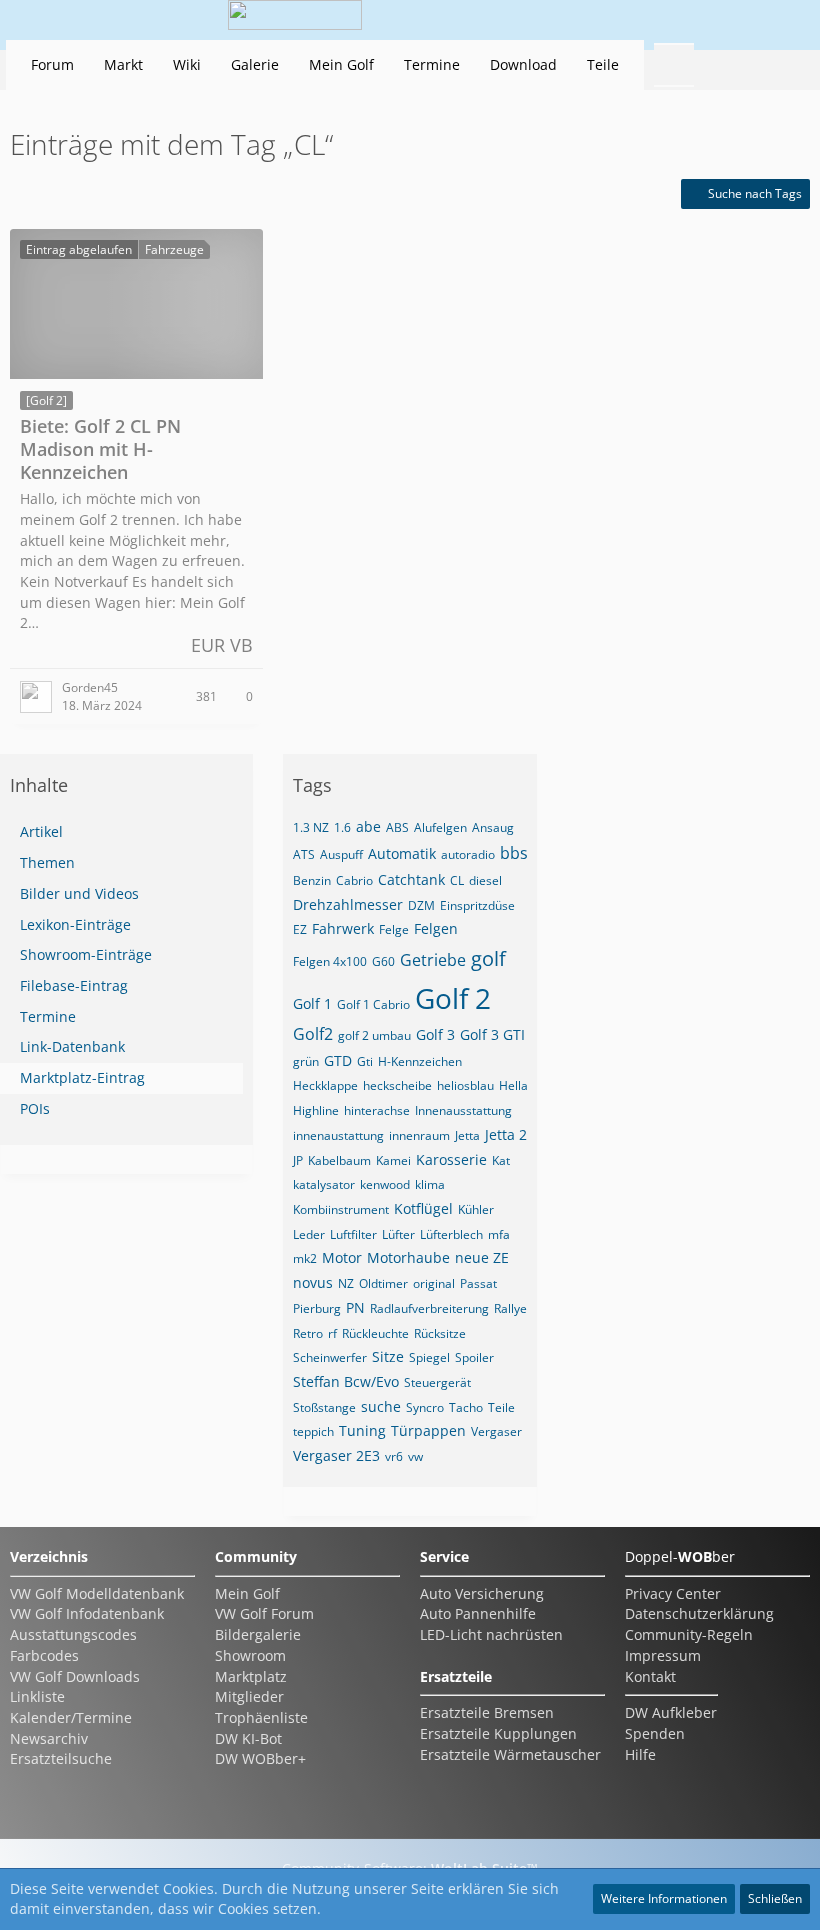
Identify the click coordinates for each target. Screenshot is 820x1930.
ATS (304, 854)
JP (298, 1160)
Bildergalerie (258, 1634)
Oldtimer (383, 1283)
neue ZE (482, 1257)
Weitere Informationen (664, 1898)
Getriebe (433, 960)
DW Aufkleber (671, 1712)
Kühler (476, 1209)
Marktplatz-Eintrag (82, 1077)
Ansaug (493, 827)
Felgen (436, 928)
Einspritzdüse (477, 905)
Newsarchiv (49, 1738)
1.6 (342, 827)
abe (368, 826)
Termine (48, 1016)
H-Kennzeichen (420, 1061)
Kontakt (650, 1676)
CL (457, 880)
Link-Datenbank (72, 1046)
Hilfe (640, 1754)
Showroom (250, 1655)
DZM (421, 905)
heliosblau (465, 1085)
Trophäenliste (261, 1717)
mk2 (305, 1258)
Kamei (393, 1160)
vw (415, 1456)
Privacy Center (673, 1593)
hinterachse (377, 1110)
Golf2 (313, 1034)
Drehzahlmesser (348, 904)
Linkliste (37, 1696)
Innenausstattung (463, 1110)
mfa (499, 1234)
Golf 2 (453, 998)
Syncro (425, 1407)
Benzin (312, 880)
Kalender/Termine (71, 1717)
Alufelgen (440, 827)
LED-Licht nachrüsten (491, 1634)
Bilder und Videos (79, 893)
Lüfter (398, 1234)
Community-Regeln (689, 1634)
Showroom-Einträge (86, 954)
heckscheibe (397, 1085)
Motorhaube (408, 1257)
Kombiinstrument (341, 1209)
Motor (342, 1257)
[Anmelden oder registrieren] (724, 20)
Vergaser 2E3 (336, 1455)
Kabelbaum (339, 1160)
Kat (501, 1160)
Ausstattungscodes (73, 1634)
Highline (316, 1110)
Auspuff (341, 854)
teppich (313, 1431)
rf (332, 1333)
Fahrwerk (343, 928)
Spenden (655, 1733)
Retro (308, 1333)
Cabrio (354, 880)
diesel (485, 880)
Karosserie (451, 1159)
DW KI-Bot (248, 1738)
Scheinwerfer (330, 1357)
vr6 (394, 1456)
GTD (338, 1060)
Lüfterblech (451, 1234)
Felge (394, 929)
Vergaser (496, 1431)
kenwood (385, 1184)
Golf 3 (435, 1034)
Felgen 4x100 (330, 961)
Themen (47, 862)
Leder (309, 1234)
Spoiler (474, 1357)
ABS (397, 827)
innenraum (419, 1135)
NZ (346, 1283)
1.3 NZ (311, 827)
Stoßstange (324, 1407)
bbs (514, 853)
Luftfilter (353, 1234)
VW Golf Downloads (75, 1676)
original (434, 1283)
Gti (365, 1061)
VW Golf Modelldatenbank (97, 1593)
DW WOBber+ (260, 1758)
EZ (300, 929)
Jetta (467, 1135)
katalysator (324, 1184)
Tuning (362, 1430)
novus (313, 1282)
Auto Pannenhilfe (478, 1613)
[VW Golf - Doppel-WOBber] (295, 20)
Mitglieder (249, 1696)
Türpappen (428, 1430)
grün (306, 1061)
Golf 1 (312, 1003)
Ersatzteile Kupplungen (498, 1733)
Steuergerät (437, 1382)
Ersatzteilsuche (61, 1758)
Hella (513, 1085)
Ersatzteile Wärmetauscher (510, 1754)
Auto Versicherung (482, 1593)
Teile (501, 1407)
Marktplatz (251, 1676)
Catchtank (411, 879)
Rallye (510, 1308)
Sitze (388, 1356)
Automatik (402, 853)
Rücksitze (440, 1333)
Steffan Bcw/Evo (346, 1381)
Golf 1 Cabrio (373, 1004)
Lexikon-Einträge (75, 924)
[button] (674, 20)
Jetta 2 (506, 1134)
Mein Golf (247, 1593)
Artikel (41, 831)
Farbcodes (44, 1655)
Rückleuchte (375, 1333)
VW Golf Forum (264, 1613)
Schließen (775, 1898)
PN (355, 1307)
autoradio (468, 854)
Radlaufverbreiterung (429, 1308)
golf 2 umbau (374, 1035)
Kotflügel (423, 1208)
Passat (478, 1283)
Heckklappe (325, 1085)
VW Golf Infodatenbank (87, 1613)
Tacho (466, 1407)
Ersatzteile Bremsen (487, 1712)
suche (381, 1406)
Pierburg (317, 1308)
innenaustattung (338, 1135)
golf (488, 958)
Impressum (663, 1655)
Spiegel (429, 1357)
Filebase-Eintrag (74, 985)
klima (430, 1184)
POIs (35, 1108)
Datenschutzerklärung (699, 1613)
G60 (383, 961)
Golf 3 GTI (492, 1034)
